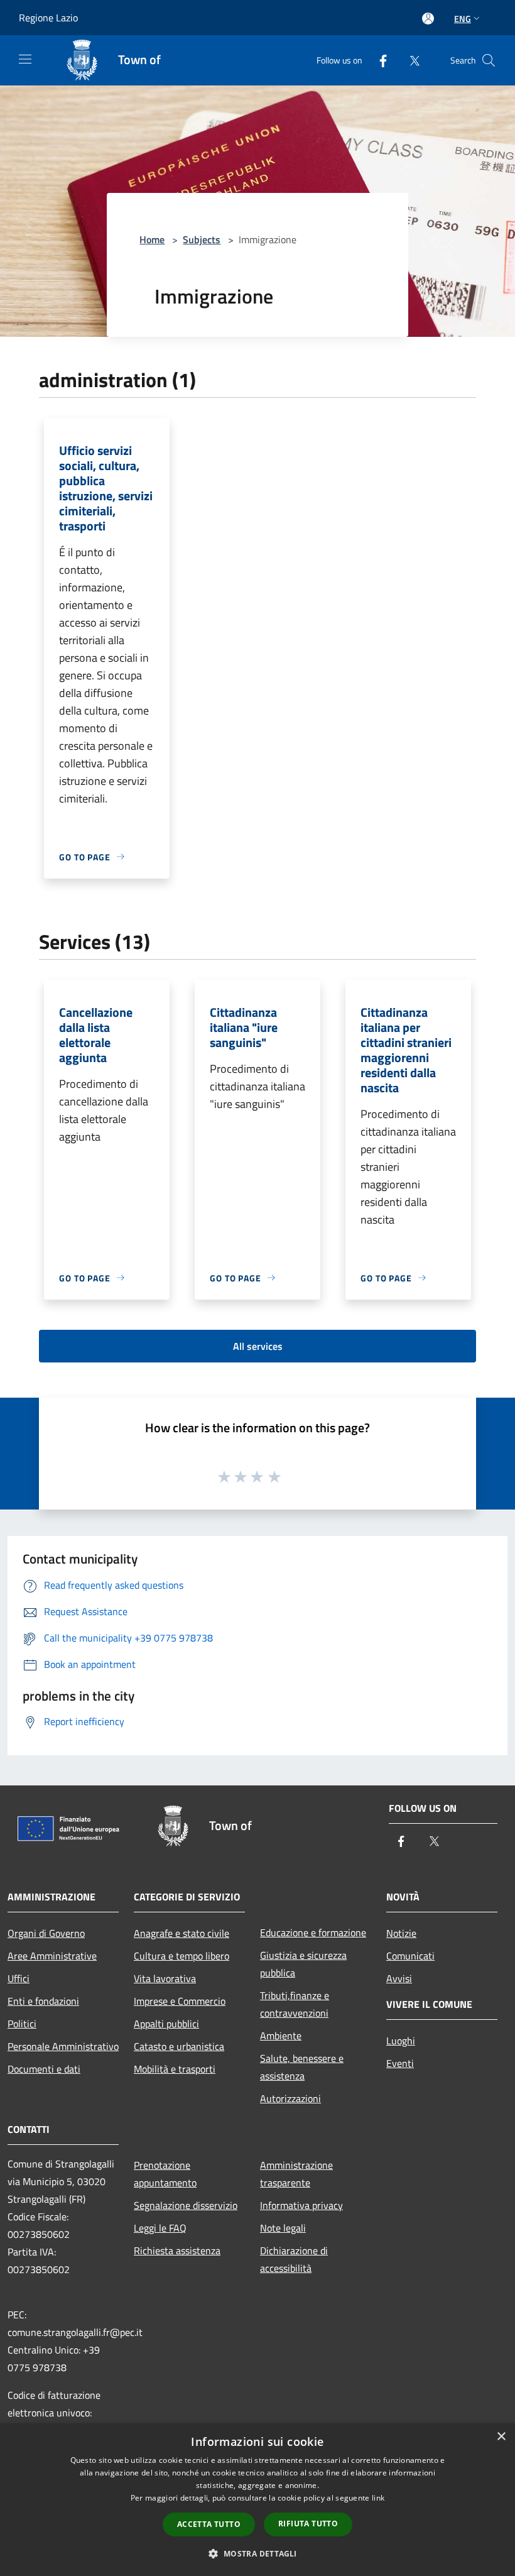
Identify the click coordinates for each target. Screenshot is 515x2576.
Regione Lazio (48, 18)
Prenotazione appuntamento (165, 2174)
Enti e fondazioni (43, 2001)
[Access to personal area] (428, 19)
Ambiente (281, 2036)
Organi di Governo (46, 1933)
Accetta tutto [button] (209, 2524)
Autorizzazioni (290, 2098)
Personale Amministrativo (63, 2046)
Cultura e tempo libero (182, 1956)
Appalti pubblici (166, 2024)
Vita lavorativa (165, 1978)
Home (152, 239)
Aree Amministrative (52, 1956)
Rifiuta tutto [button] (308, 2524)
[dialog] (257, 2500)
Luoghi (401, 2041)
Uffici (19, 1978)
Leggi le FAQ (160, 2228)
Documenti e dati (44, 2069)
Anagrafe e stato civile (182, 1933)
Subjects (202, 239)
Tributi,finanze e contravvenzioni (295, 2004)
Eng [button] (463, 19)
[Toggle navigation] (25, 59)
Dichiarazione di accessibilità (294, 2259)
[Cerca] (489, 60)
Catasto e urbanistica (179, 2046)
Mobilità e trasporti (175, 2069)
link (378, 2498)
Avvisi (399, 1978)
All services (258, 1346)
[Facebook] (378, 60)
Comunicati (410, 1956)
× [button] (501, 2437)
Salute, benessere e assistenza (302, 2067)
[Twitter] (409, 60)
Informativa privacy (301, 2205)
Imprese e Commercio (180, 2001)
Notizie (401, 1933)
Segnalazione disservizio (186, 2205)
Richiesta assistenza (177, 2250)
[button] (257, 2553)
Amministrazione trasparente (296, 2174)
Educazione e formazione (313, 1932)
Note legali (283, 2228)
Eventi (400, 2063)
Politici (22, 2024)
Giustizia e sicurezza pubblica (303, 1964)
